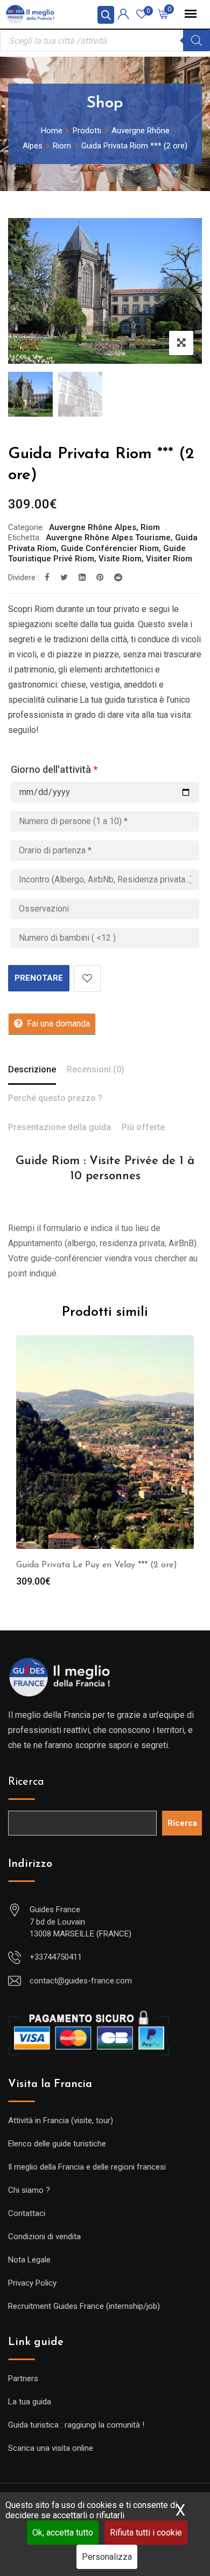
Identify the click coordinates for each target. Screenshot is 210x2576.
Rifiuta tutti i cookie (146, 2533)
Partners (23, 2378)
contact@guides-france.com (81, 1981)
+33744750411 (56, 1957)
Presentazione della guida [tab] (59, 1127)
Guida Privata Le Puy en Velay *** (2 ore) (97, 1565)
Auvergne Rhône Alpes (93, 527)
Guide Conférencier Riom (110, 548)
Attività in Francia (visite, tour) (61, 2120)
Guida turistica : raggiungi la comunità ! (76, 2425)
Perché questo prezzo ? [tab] (55, 1098)
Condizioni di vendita (44, 2237)
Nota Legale (29, 2260)
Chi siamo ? (29, 2190)
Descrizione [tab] (32, 1069)
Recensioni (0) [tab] (96, 1069)
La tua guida (30, 2402)
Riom (150, 527)
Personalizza (107, 2557)
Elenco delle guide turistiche (57, 2144)
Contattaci (27, 2213)
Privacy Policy (32, 2283)
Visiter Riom (169, 559)
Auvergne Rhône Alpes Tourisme (108, 538)
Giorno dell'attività (54, 769)
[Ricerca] (197, 40)
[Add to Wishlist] (87, 978)
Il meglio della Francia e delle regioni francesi (87, 2167)
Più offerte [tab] (143, 1127)
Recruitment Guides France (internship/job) (84, 2306)
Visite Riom (120, 559)
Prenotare (39, 978)
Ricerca (26, 1782)
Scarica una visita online (51, 2448)
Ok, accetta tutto (63, 2533)
